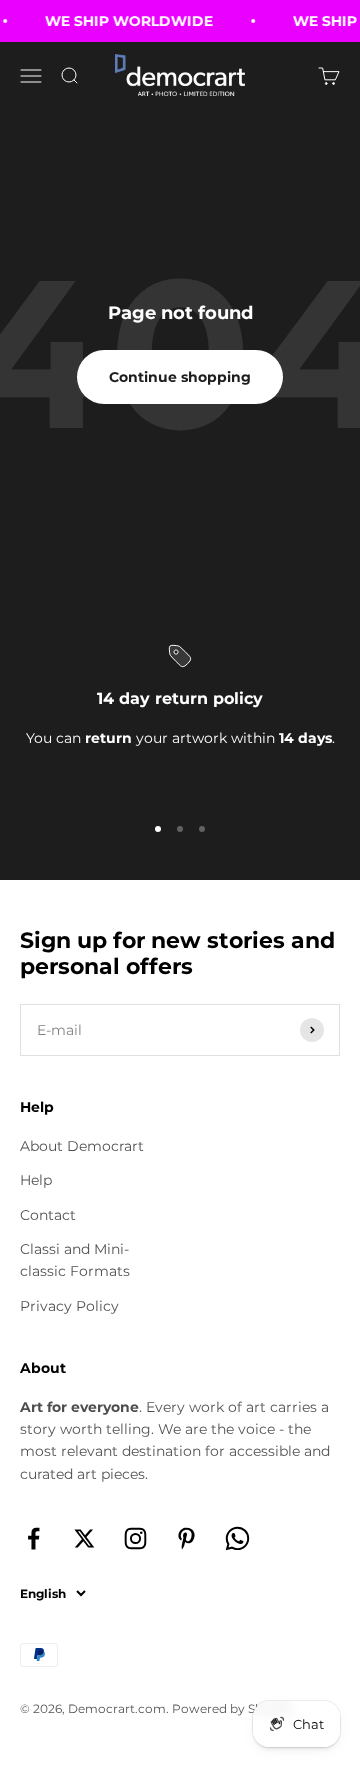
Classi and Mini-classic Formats (75, 1260)
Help (36, 1180)
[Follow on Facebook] (33, 1538)
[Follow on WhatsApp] (237, 1538)
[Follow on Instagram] (135, 1538)
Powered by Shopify (232, 1708)
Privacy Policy (69, 1306)
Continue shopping (180, 377)
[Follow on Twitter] (84, 1538)
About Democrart (82, 1146)
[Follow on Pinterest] (186, 1538)
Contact (48, 1215)
